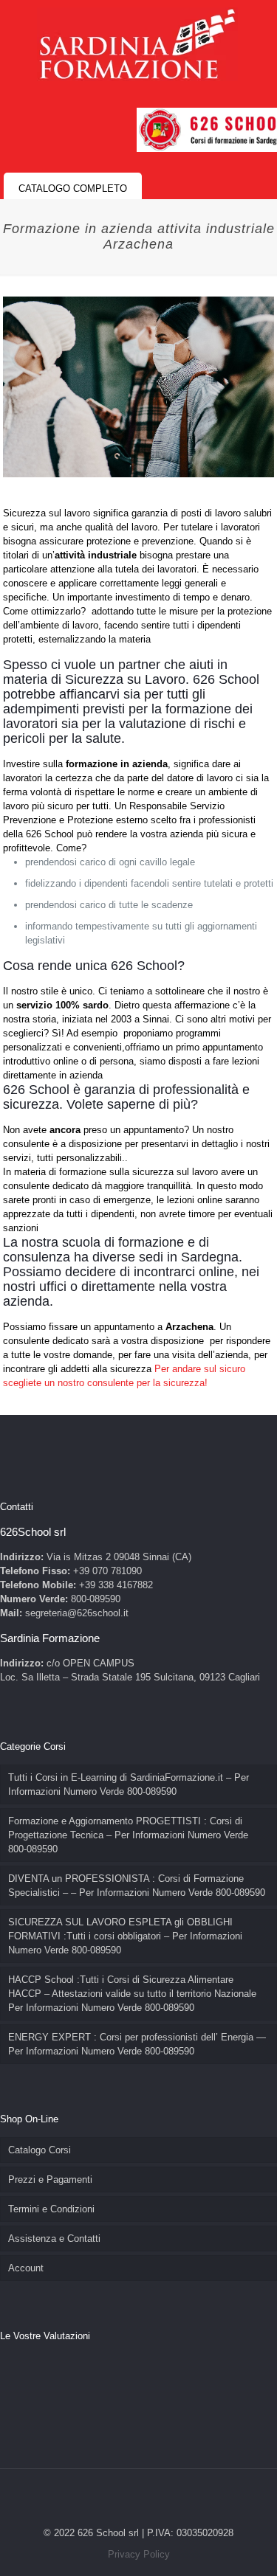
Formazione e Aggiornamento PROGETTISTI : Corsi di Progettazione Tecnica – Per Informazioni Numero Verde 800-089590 (128, 1835)
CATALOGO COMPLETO (73, 188)
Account (26, 2268)
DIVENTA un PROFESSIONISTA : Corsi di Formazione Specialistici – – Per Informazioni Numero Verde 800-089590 (137, 1886)
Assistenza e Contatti (54, 2239)
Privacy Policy (139, 2554)
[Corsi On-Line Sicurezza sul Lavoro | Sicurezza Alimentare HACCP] (137, 44)
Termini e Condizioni (51, 2209)
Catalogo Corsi (40, 2150)
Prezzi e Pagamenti (50, 2179)
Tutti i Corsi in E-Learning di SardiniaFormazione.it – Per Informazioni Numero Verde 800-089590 (129, 1784)
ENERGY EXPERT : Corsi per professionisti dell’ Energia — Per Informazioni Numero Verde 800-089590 (137, 2044)
